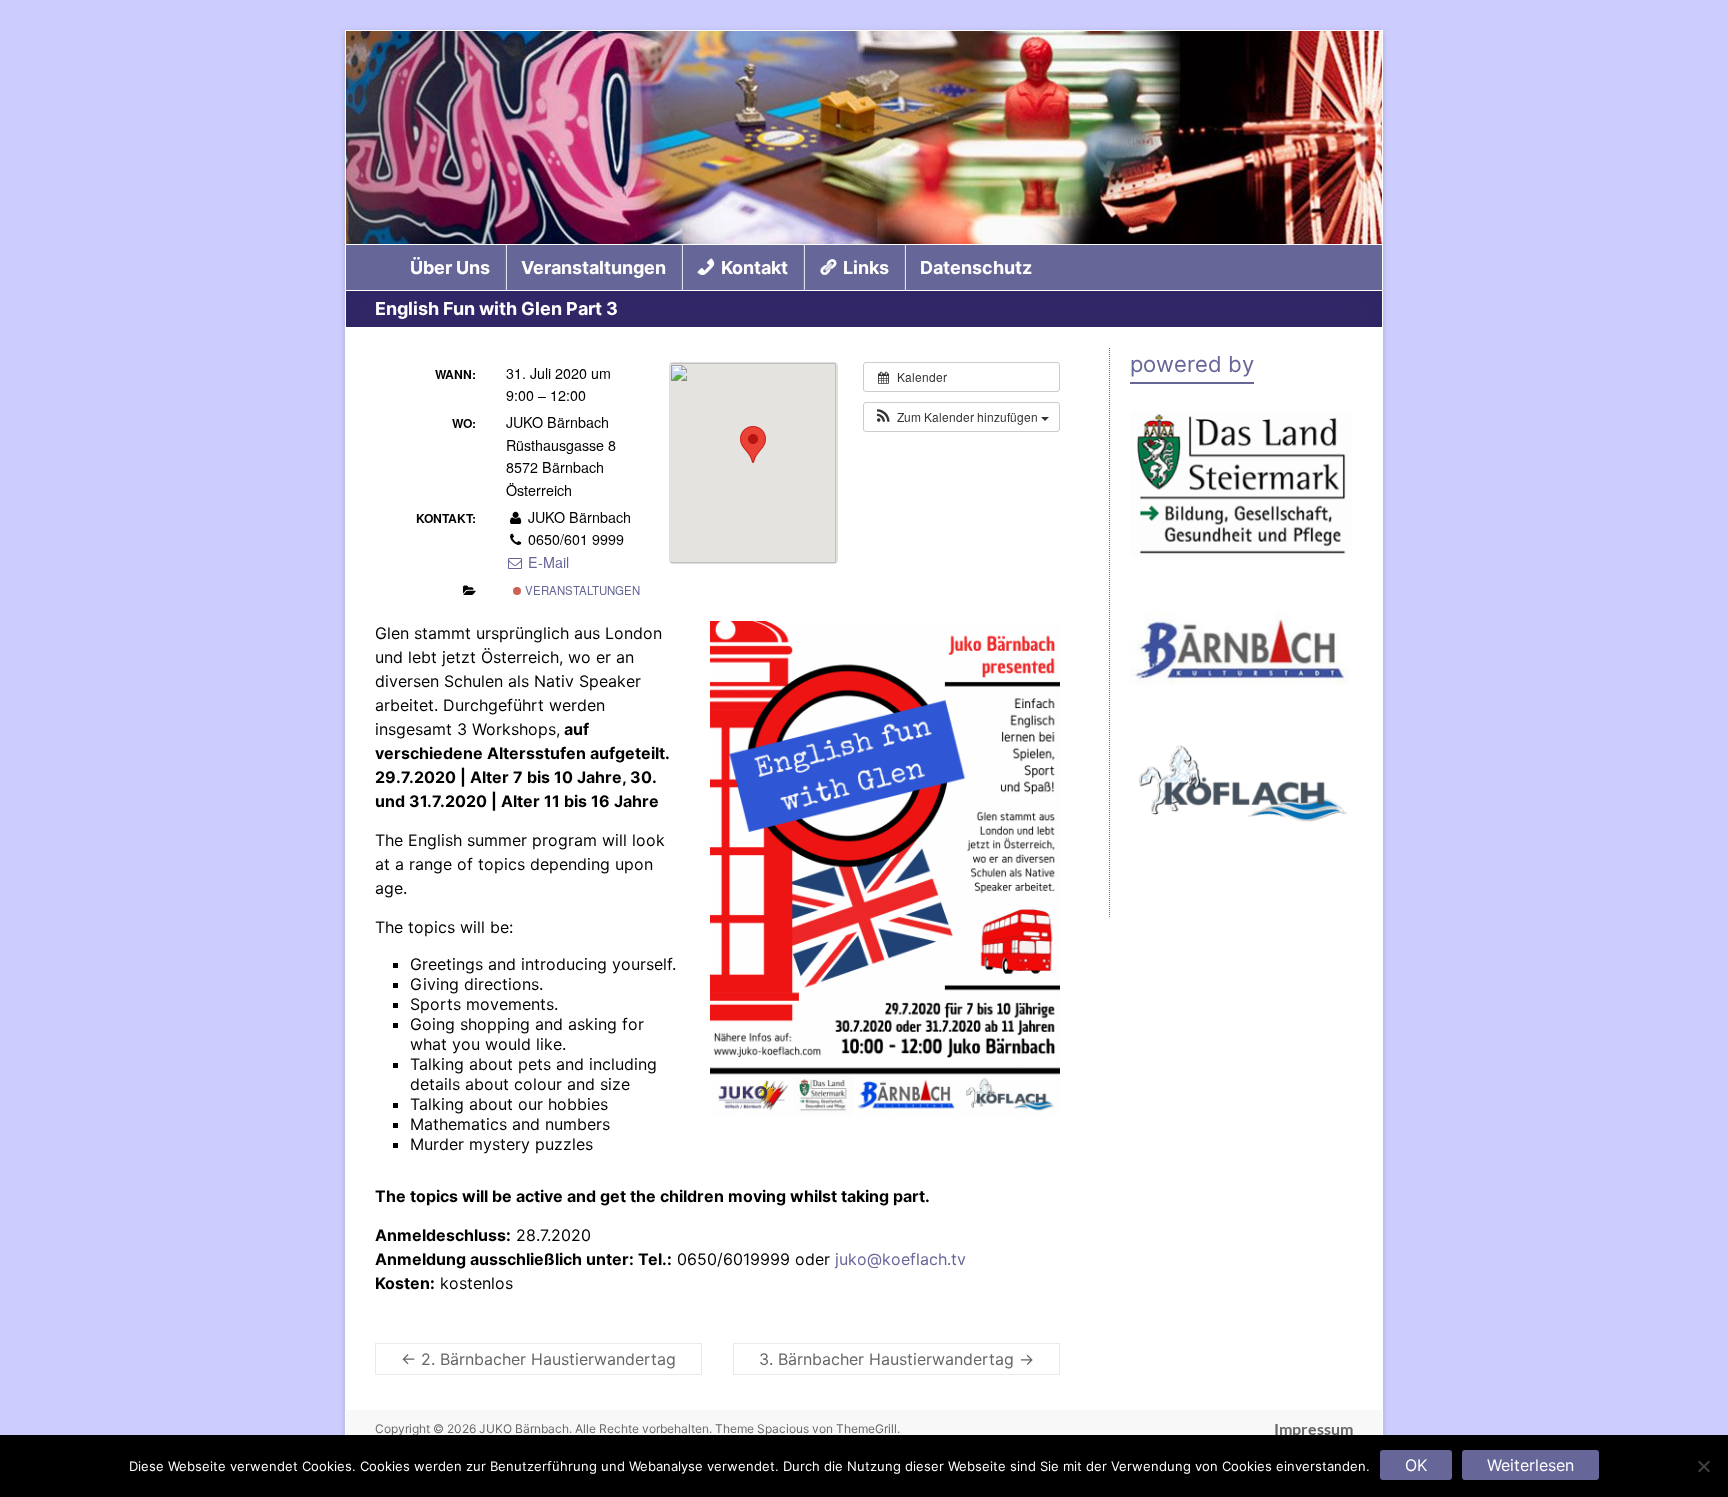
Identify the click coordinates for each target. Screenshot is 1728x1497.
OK (1416, 1465)
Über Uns (450, 267)
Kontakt (754, 267)
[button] (961, 417)
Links (866, 267)
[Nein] (1703, 1466)
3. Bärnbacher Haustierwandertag (896, 1359)
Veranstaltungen (593, 267)
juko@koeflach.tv (900, 1259)
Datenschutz (976, 267)
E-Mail (546, 562)
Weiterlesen (1530, 1465)
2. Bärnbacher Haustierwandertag (538, 1359)
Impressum (1313, 1429)
